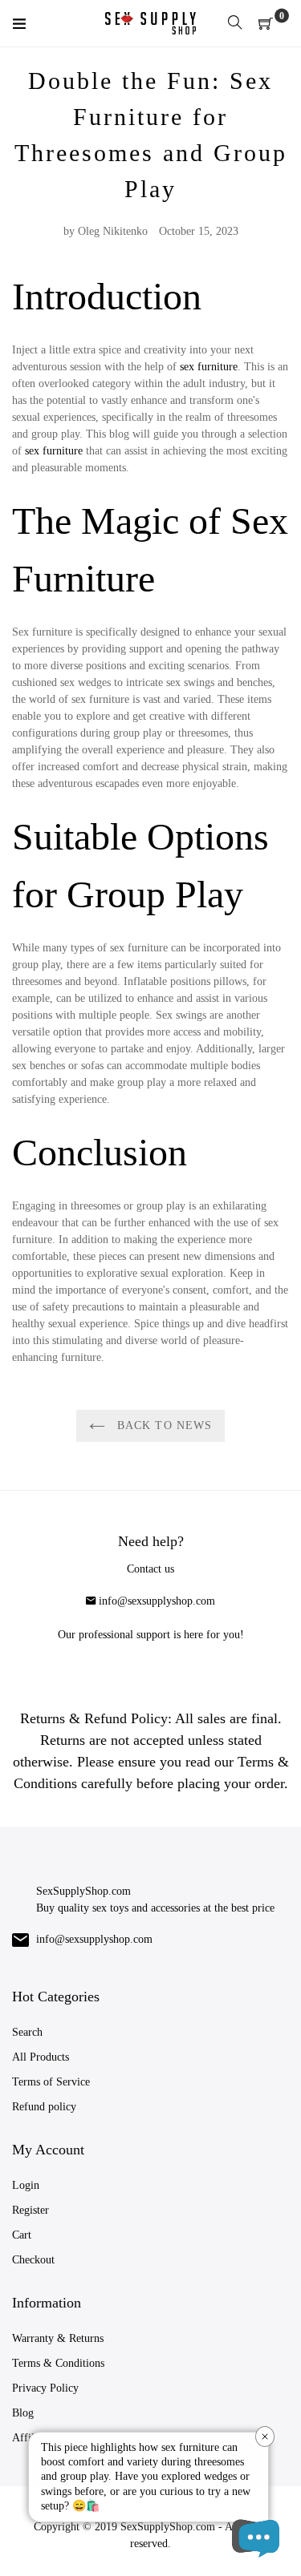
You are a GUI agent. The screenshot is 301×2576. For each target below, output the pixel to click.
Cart (22, 2235)
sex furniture (209, 367)
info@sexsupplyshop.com (157, 1601)
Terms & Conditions (58, 2363)
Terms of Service (51, 2082)
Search (27, 2032)
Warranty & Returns (58, 2338)
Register (31, 2210)
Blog (23, 2413)
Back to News (163, 1425)
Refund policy (44, 2107)
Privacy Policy (45, 2388)
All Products (41, 2057)
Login (26, 2185)
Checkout (33, 2260)
